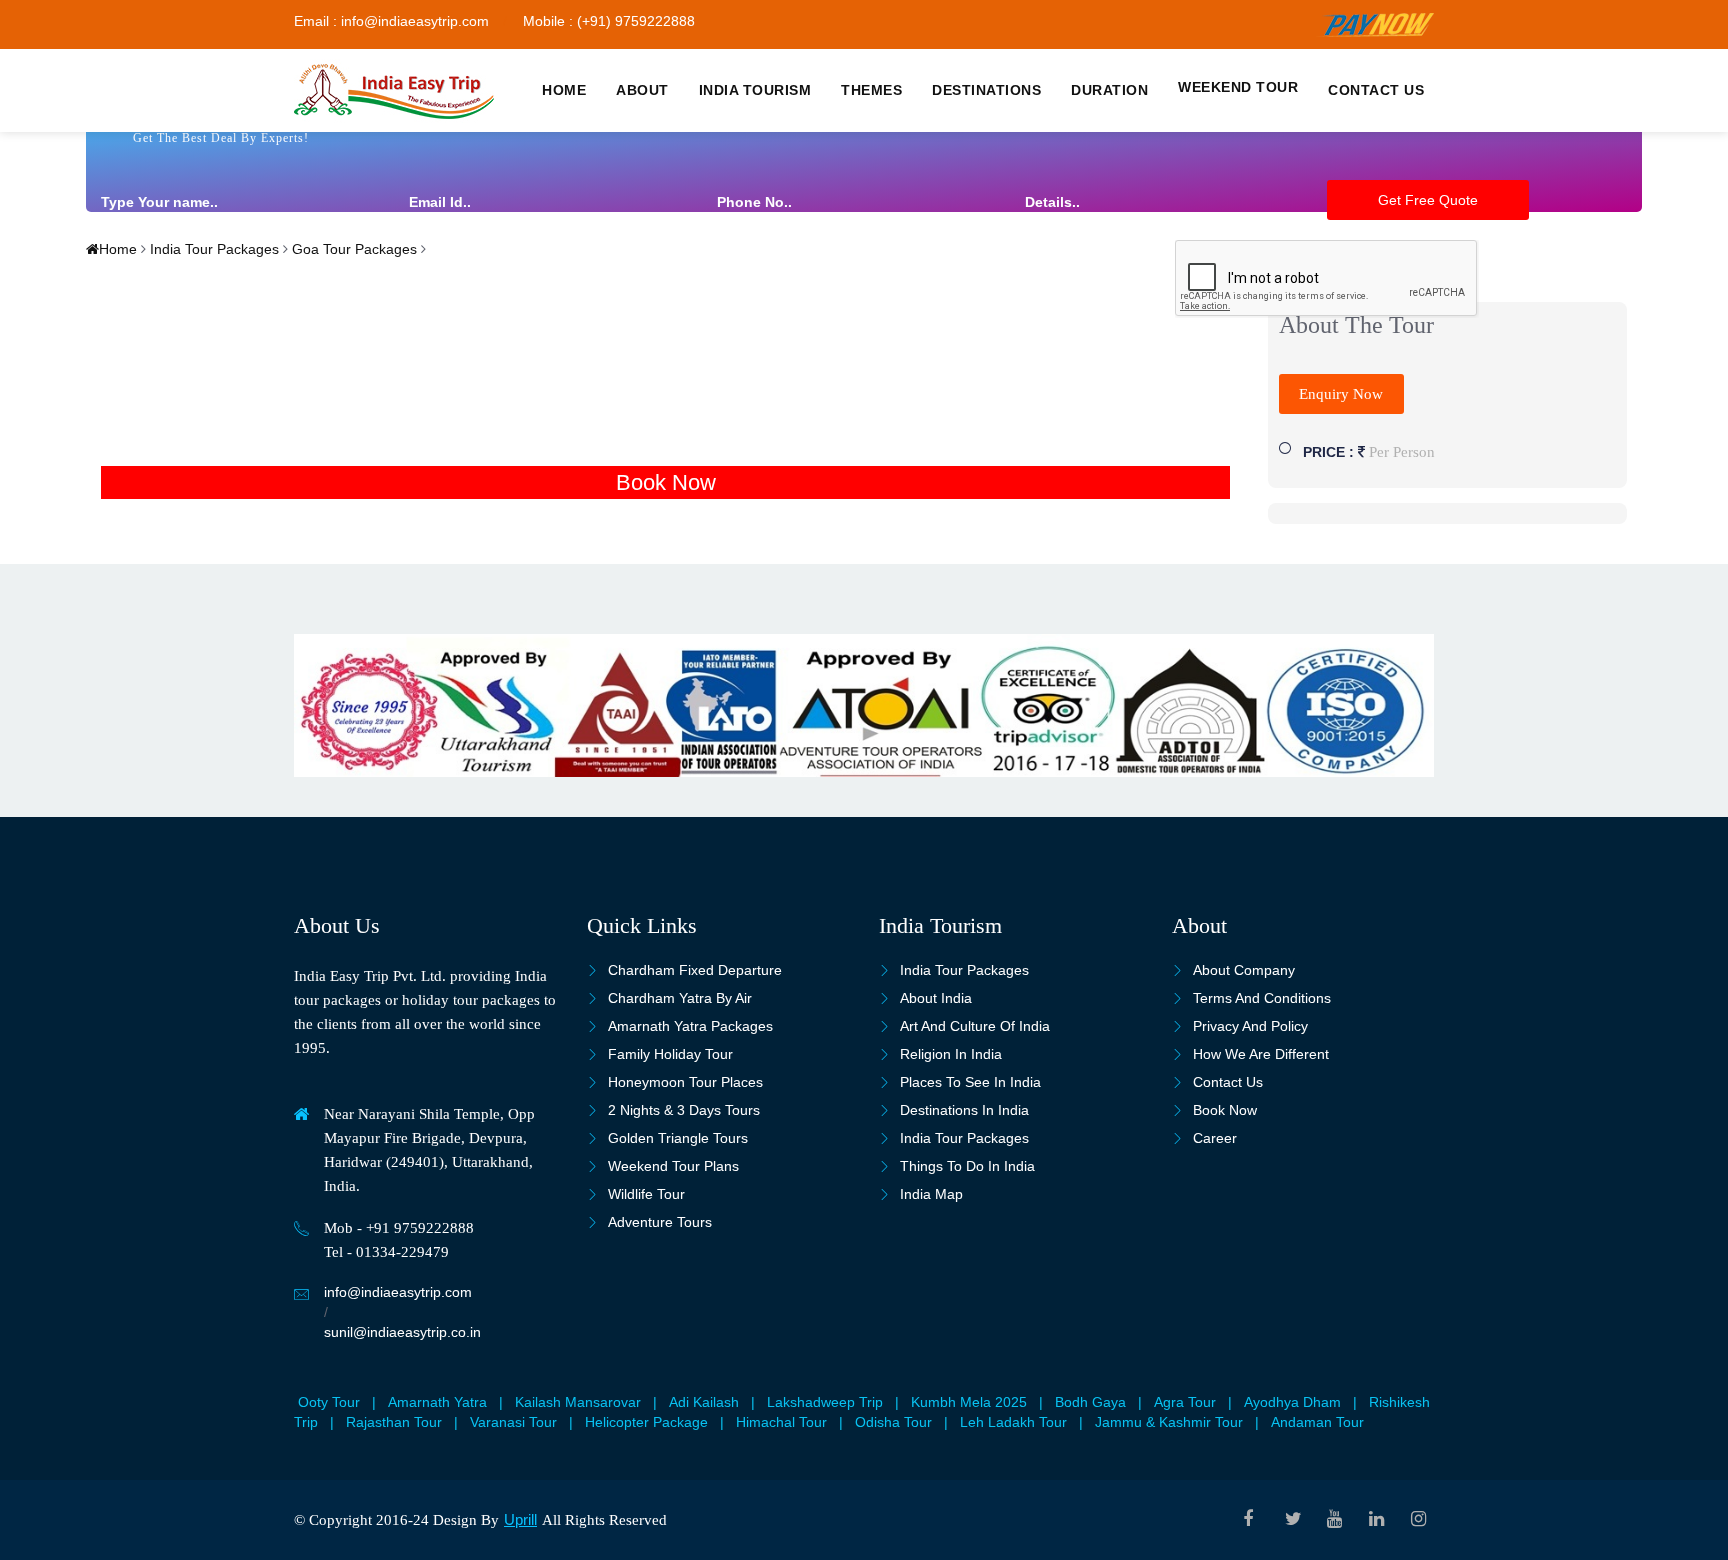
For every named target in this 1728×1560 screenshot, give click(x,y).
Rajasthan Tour (394, 1422)
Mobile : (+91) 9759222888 (609, 21)
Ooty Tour (329, 1402)
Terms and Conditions (1262, 998)
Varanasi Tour (513, 1422)
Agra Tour (1185, 1402)
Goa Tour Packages (352, 249)
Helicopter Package (646, 1422)
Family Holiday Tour (670, 1054)
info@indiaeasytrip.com (398, 1292)
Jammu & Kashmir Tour (1169, 1422)
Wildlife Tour (646, 1194)
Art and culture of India (975, 1026)
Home (564, 90)
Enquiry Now (1341, 394)
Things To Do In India (967, 1166)
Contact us (1376, 90)
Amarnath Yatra (437, 1402)
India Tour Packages (212, 249)
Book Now (666, 482)
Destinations (986, 90)
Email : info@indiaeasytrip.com (391, 21)
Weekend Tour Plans (673, 1166)
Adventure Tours (660, 1222)
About (642, 90)
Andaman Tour (1317, 1422)
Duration (1109, 90)
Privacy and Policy (1250, 1026)
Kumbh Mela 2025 (969, 1402)
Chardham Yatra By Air (680, 998)
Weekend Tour (1238, 87)
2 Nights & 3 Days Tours (684, 1110)
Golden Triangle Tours (678, 1138)
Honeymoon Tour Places (685, 1082)
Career (1215, 1138)
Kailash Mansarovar (578, 1402)
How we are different (1261, 1054)
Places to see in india (970, 1082)
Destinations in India (964, 1110)
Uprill (520, 1519)
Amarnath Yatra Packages (690, 1026)
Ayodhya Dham (1292, 1402)
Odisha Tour (893, 1422)
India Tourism (755, 90)
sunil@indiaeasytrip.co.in (402, 1332)
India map (931, 1194)
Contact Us (1228, 1082)
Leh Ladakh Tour (1013, 1422)
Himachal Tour (781, 1422)
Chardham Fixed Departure (695, 970)
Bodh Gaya (1090, 1402)
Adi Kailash (704, 1402)
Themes (871, 90)
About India (936, 998)
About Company (1244, 970)
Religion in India (951, 1054)
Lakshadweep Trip (825, 1402)
